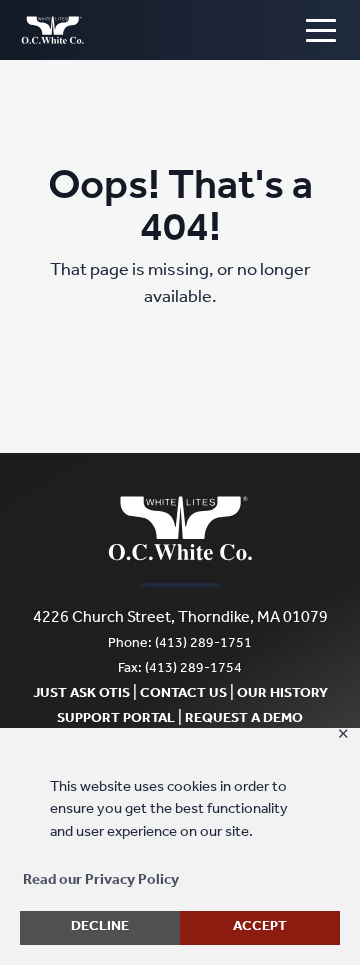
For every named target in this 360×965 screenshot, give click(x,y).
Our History (282, 695)
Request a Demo (244, 720)
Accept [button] (260, 928)
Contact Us (183, 695)
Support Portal (116, 720)
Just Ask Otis (81, 695)
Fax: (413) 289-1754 (180, 670)
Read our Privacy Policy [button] (101, 881)
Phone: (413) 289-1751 (180, 645)
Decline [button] (100, 928)
